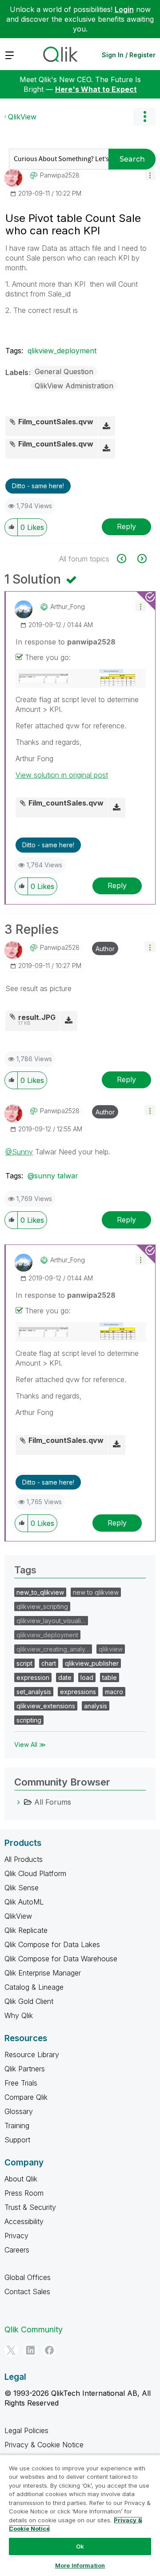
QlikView (22, 117)
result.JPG (37, 1017)
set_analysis (34, 1692)
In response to (66, 642)
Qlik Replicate (26, 1930)
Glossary (19, 2111)
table (110, 1677)
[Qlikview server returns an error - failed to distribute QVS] (141, 559)
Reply (126, 526)
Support (17, 2140)
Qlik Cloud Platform (35, 1873)
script (24, 1663)
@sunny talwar (53, 1176)
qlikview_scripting (42, 1606)
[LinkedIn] (30, 2350)
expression (33, 1677)
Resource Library (32, 2054)
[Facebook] (49, 2350)
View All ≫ (30, 1744)
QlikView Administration (74, 386)
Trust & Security (30, 2207)
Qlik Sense (22, 1888)
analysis (96, 1706)
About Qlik (21, 2179)
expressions (78, 1692)
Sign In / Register (129, 55)
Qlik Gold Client (29, 2001)
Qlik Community (34, 2329)
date (65, 1677)
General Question (64, 371)
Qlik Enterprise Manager (43, 1973)
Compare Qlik (26, 2097)
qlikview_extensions (46, 1706)
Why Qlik (19, 2015)
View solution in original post (62, 775)
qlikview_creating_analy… (53, 1649)
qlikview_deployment (62, 351)
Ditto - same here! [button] (38, 486)
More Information (80, 2565)
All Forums (53, 1802)
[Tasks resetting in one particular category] (126, 559)
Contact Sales (27, 2292)
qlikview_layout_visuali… (51, 1621)
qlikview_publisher (92, 1663)
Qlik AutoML (24, 1902)
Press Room (24, 2193)
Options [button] (144, 117)
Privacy (16, 2236)
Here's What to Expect (96, 89)
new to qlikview (96, 1592)
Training (17, 2126)
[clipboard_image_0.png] (81, 679)
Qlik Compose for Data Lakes (52, 1944)
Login (124, 9)
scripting (29, 1720)
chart (49, 1663)
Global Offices (28, 2277)
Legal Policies (26, 2430)
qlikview (111, 1649)
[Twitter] (11, 2350)
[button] (150, 175)
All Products (24, 1859)
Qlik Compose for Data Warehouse (61, 1959)
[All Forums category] (19, 1802)
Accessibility (24, 2221)
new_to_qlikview (40, 1592)
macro (114, 1692)
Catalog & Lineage (34, 1987)
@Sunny (19, 1152)
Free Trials (21, 2083)
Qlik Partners (25, 2069)
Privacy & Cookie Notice (44, 2445)
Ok (80, 2546)
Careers (17, 2250)
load (87, 1677)
